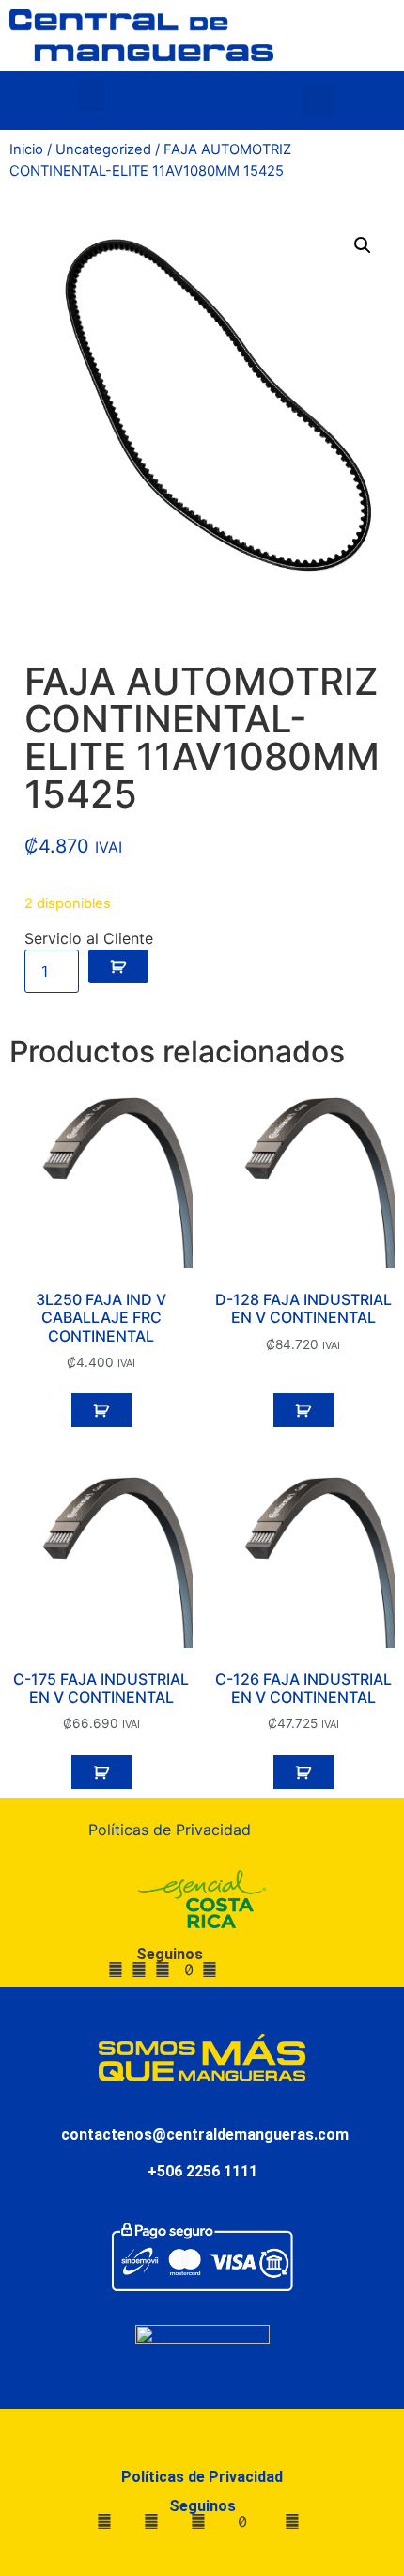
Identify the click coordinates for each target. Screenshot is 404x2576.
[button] (92, 95)
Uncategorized (103, 149)
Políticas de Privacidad (170, 1830)
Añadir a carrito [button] (101, 1410)
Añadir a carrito (118, 966)
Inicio (26, 149)
